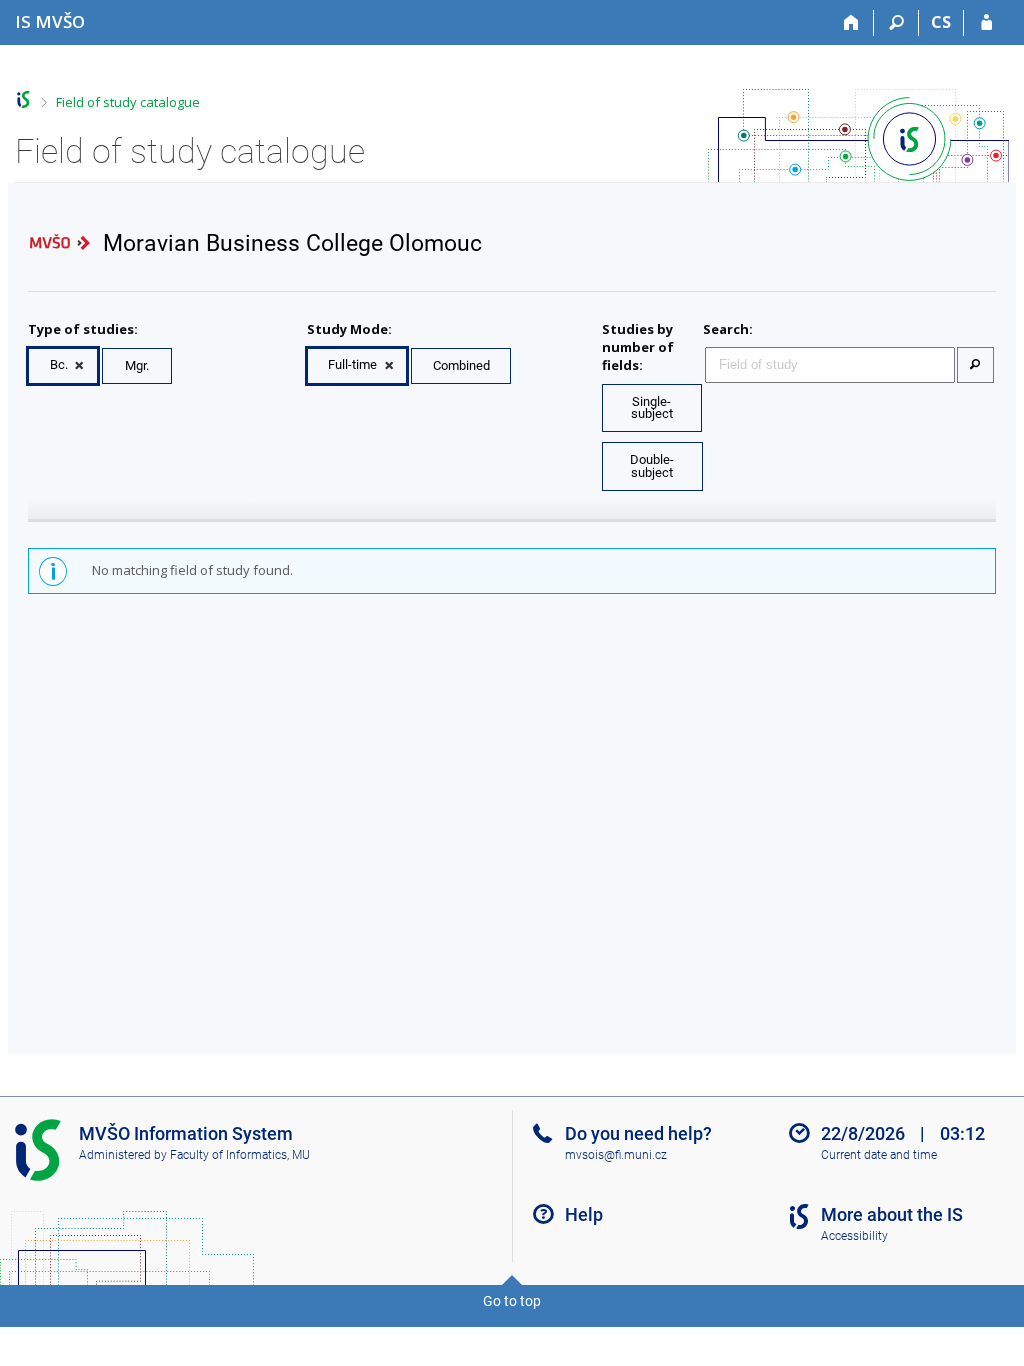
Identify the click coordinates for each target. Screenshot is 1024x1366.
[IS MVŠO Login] (986, 23)
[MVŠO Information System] (23, 99)
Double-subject (652, 466)
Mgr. (137, 365)
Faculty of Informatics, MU (240, 1155)
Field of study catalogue (128, 102)
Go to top (512, 1301)
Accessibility (854, 1236)
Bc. (59, 364)
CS (941, 22)
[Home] (851, 23)
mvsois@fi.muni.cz (616, 1155)
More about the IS (892, 1214)
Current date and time (879, 1155)
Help (584, 1214)
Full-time (352, 364)
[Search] (896, 23)
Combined (461, 365)
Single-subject (652, 408)
